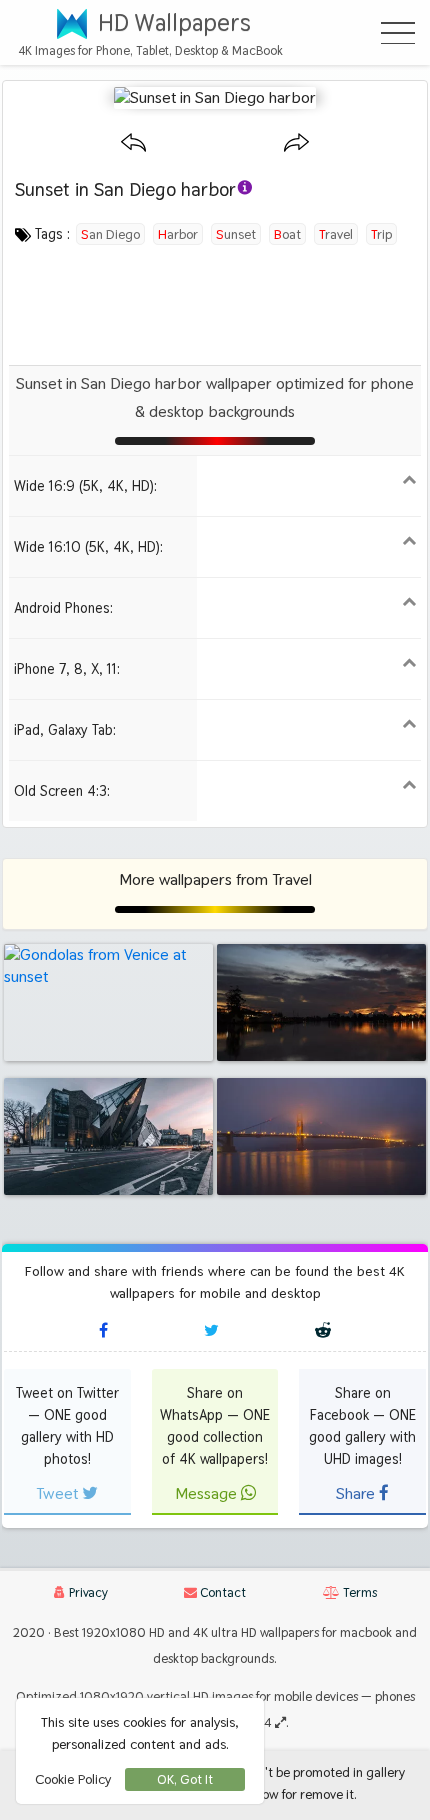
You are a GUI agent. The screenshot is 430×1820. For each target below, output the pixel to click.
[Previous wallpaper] (133, 143)
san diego (110, 234)
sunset (236, 234)
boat (287, 234)
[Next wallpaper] (296, 143)
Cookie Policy (73, 1779)
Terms (358, 1592)
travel (336, 234)
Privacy (87, 1592)
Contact (221, 1592)
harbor (178, 234)
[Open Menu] (398, 33)
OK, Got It (185, 1779)
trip (381, 234)
